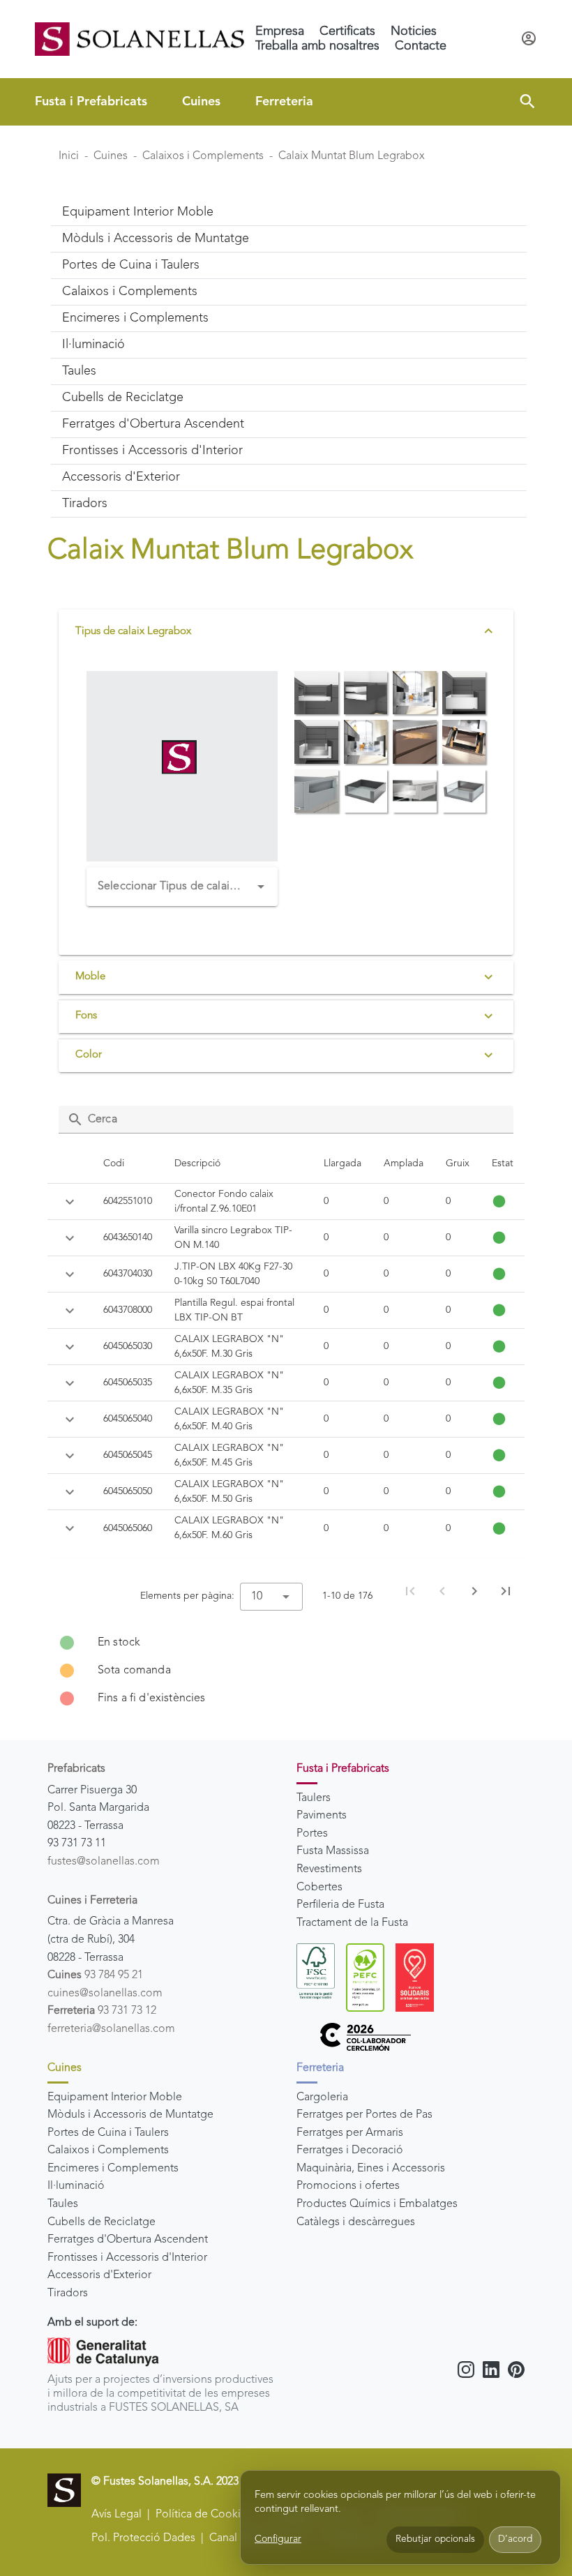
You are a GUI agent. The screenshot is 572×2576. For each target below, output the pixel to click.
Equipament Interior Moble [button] (138, 212)
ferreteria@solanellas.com (111, 2029)
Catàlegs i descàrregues (356, 2222)
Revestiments (329, 1869)
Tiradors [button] (85, 504)
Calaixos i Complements (203, 156)
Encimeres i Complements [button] (135, 318)
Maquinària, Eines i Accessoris (371, 2169)
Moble (90, 977)
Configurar (278, 2539)
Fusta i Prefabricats (91, 102)
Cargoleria (322, 2097)
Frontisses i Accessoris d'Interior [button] (152, 451)
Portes (312, 1834)
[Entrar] (529, 39)
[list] (286, 1671)
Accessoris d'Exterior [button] (121, 477)
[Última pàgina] (506, 1591)
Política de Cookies (204, 2515)
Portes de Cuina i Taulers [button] (131, 265)
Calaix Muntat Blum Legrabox (352, 156)
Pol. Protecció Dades (143, 2538)
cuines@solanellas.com (105, 1994)
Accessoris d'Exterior (99, 2275)
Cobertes (319, 1888)
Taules (63, 2204)
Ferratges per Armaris (350, 2133)
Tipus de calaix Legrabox (133, 632)
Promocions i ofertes (348, 2186)
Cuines (201, 102)
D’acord (515, 2539)
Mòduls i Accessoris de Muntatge (130, 2115)
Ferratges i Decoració (350, 2151)
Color (89, 1055)
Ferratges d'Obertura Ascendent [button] (153, 424)
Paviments (322, 1816)
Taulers (314, 1798)
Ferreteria (284, 102)
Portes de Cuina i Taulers (108, 2133)
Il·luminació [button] (93, 345)
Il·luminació (76, 2186)
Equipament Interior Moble (115, 2097)
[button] (527, 102)
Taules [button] (79, 371)
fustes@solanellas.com (104, 1862)
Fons (86, 1016)
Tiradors (68, 2293)
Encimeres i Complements (113, 2169)
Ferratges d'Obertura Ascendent (128, 2240)
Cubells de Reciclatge (101, 2222)
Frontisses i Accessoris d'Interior (127, 2258)
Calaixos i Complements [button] (130, 292)
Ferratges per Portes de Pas (364, 2115)
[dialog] (400, 2518)
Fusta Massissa (333, 1851)
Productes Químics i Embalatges (377, 2204)
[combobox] (182, 887)
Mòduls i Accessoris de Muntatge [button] (156, 239)
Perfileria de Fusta (340, 1905)
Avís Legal (116, 2515)
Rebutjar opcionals (435, 2539)
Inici (69, 156)
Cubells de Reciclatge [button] (123, 398)
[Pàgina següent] (474, 1591)
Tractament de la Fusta (352, 1923)
